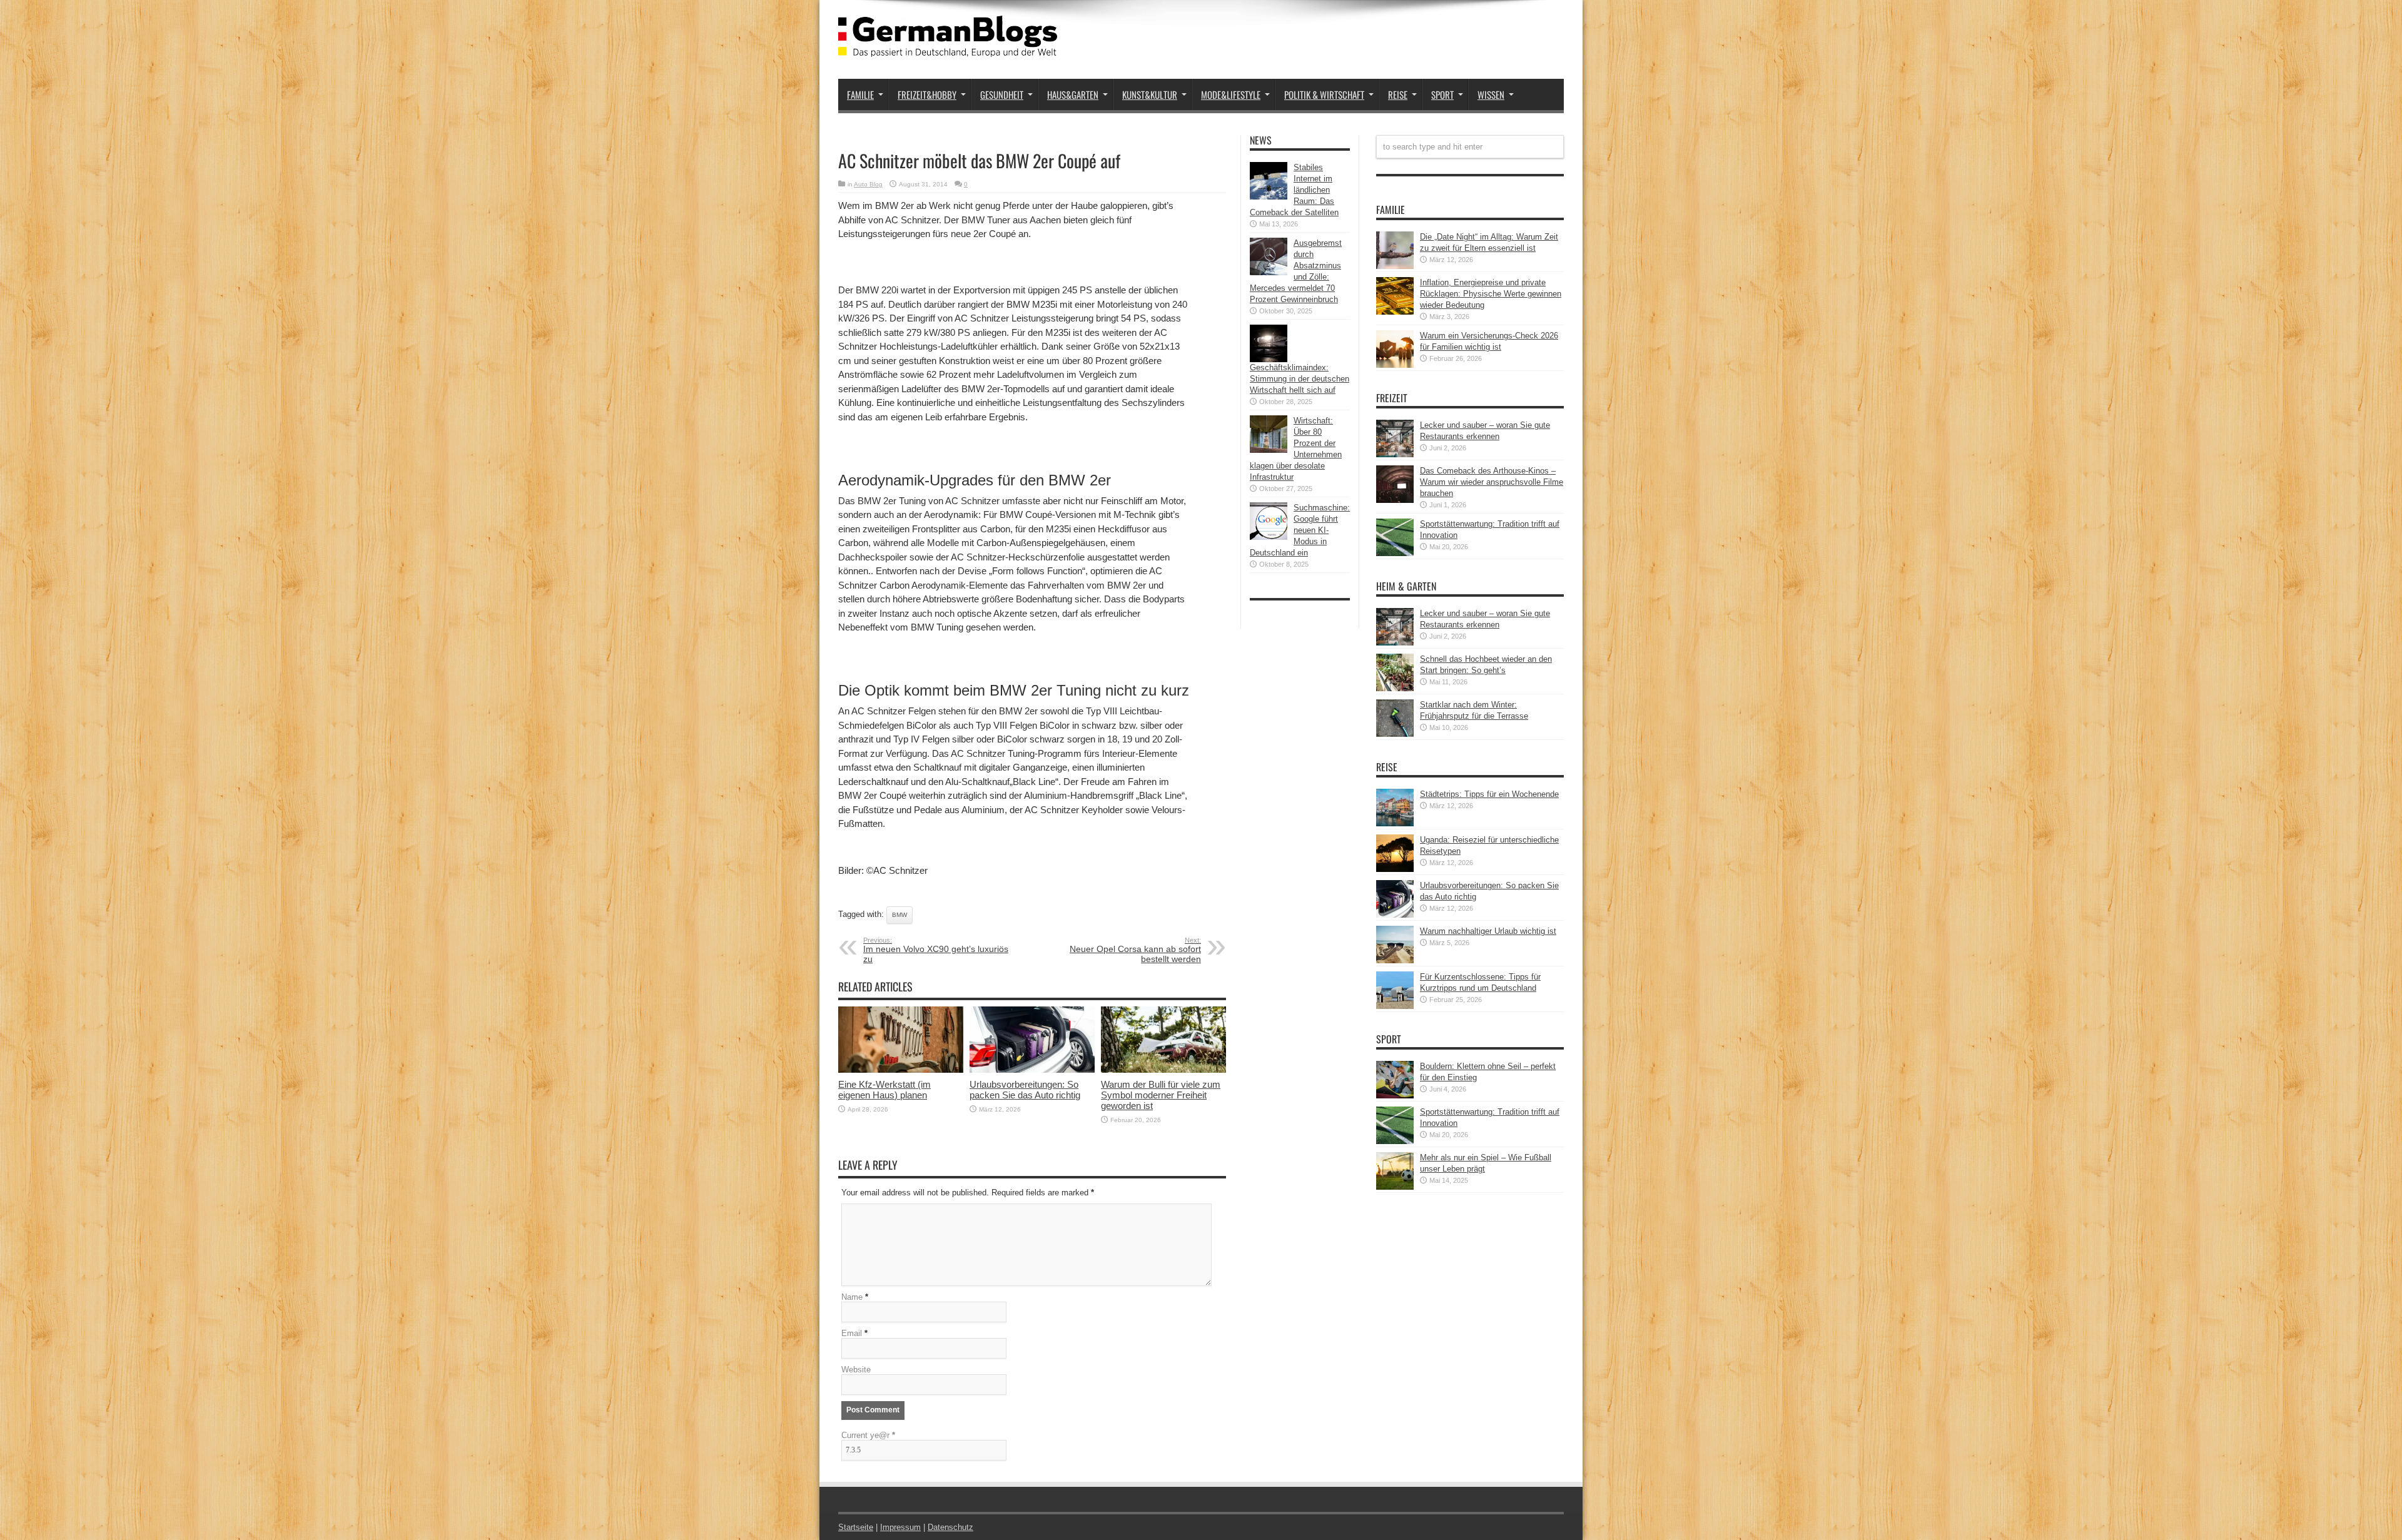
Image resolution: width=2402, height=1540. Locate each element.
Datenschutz (950, 1527)
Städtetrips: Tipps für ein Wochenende (1489, 794)
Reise (1398, 94)
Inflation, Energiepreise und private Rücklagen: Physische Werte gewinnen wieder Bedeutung (1491, 294)
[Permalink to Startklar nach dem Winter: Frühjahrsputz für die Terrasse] (1395, 734)
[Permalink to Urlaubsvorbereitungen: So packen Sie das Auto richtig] (1032, 1070)
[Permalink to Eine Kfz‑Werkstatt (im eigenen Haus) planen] (901, 1070)
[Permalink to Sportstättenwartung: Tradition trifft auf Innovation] (1395, 553)
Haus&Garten (1073, 94)
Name (852, 1297)
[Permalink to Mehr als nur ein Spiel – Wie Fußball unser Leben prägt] (1395, 1187)
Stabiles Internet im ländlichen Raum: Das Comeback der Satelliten (1294, 190)
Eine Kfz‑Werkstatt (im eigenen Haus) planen (884, 1090)
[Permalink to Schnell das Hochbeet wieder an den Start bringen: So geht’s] (1395, 688)
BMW (899, 915)
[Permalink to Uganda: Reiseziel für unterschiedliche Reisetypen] (1395, 869)
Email (852, 1333)
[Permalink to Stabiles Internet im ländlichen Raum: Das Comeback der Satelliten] (1269, 197)
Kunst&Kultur (1150, 94)
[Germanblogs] (948, 48)
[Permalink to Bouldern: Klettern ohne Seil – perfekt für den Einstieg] (1395, 1096)
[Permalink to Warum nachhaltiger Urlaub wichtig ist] (1395, 960)
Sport (1442, 94)
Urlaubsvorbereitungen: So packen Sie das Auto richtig (1025, 1090)
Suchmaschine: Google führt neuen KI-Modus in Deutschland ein (1300, 530)
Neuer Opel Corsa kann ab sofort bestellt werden (1135, 950)
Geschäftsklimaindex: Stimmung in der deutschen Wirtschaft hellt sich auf (1300, 379)
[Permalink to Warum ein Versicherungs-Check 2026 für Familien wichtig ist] (1395, 365)
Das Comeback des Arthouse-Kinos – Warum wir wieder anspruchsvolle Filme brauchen (1492, 482)
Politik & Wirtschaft (1324, 94)
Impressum (900, 1527)
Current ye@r (868, 1435)
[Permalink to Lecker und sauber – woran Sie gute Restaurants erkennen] (1395, 454)
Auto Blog (868, 184)
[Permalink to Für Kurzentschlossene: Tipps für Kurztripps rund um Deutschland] (1395, 1006)
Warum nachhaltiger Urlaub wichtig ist (1488, 931)
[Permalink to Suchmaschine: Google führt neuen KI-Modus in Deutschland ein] (1269, 537)
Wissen (1491, 94)
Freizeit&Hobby (927, 94)
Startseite (856, 1527)
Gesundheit (1002, 94)
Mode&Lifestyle (1231, 94)
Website (856, 1370)
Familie (860, 94)
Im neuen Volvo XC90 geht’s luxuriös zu (936, 950)
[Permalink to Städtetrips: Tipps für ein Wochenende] (1395, 823)
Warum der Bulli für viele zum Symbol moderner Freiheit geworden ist (1161, 1095)
